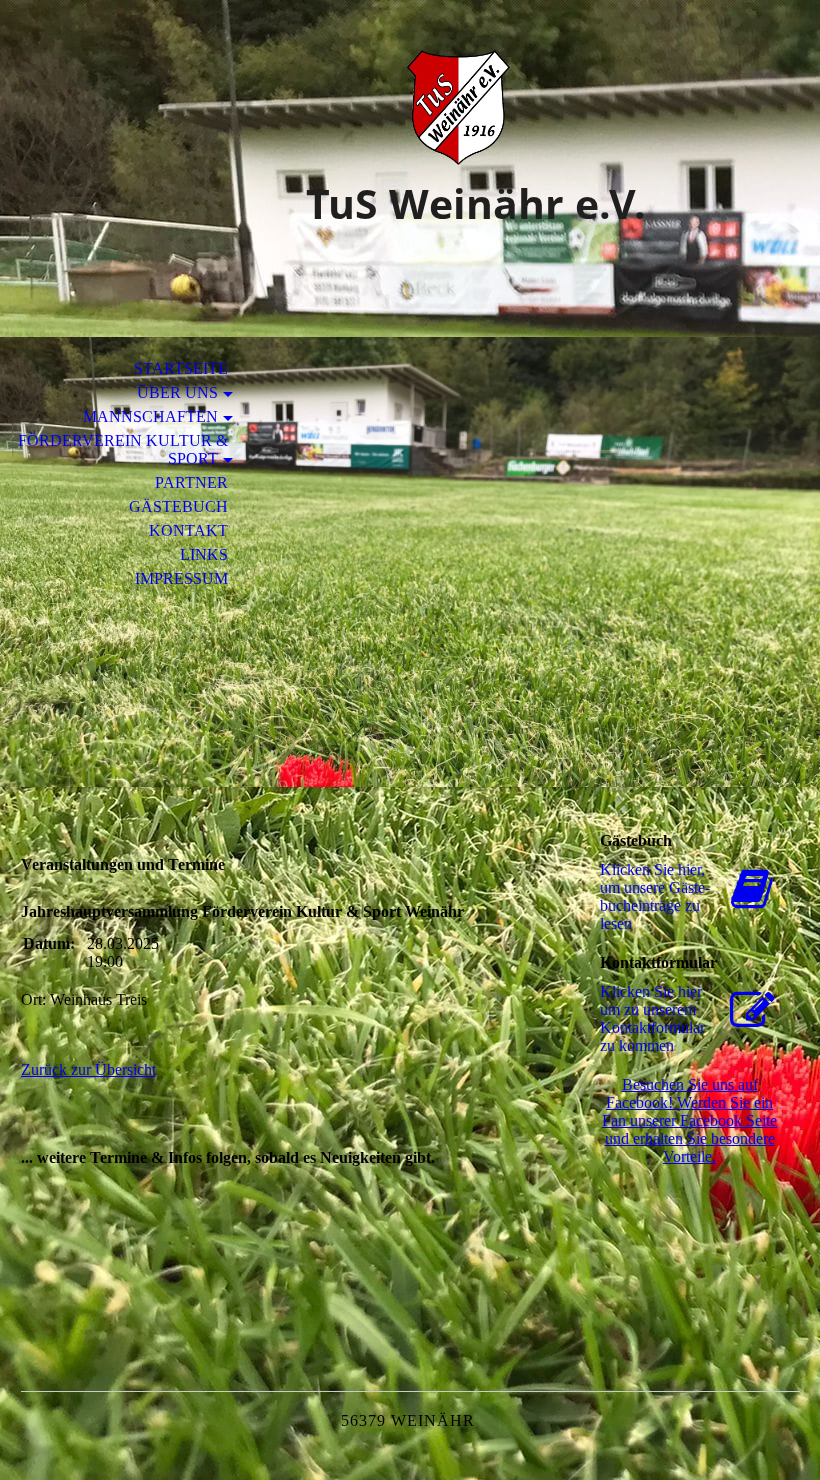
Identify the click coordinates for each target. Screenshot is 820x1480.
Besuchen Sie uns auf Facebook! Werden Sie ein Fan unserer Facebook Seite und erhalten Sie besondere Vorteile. (689, 1120)
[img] (410, 107)
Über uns (177, 392)
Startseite (181, 368)
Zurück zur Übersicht (88, 1069)
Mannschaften (150, 416)
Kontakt (188, 530)
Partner (191, 482)
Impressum (181, 578)
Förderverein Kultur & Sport (123, 449)
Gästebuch (178, 506)
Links (204, 554)
